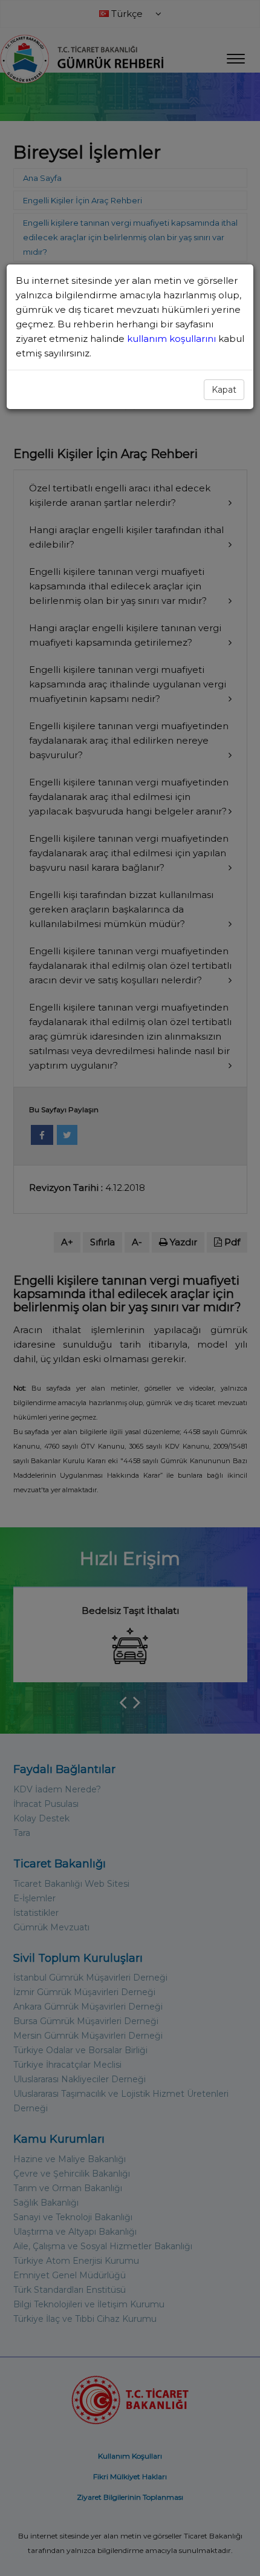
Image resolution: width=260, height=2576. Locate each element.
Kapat (224, 390)
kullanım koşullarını (173, 339)
